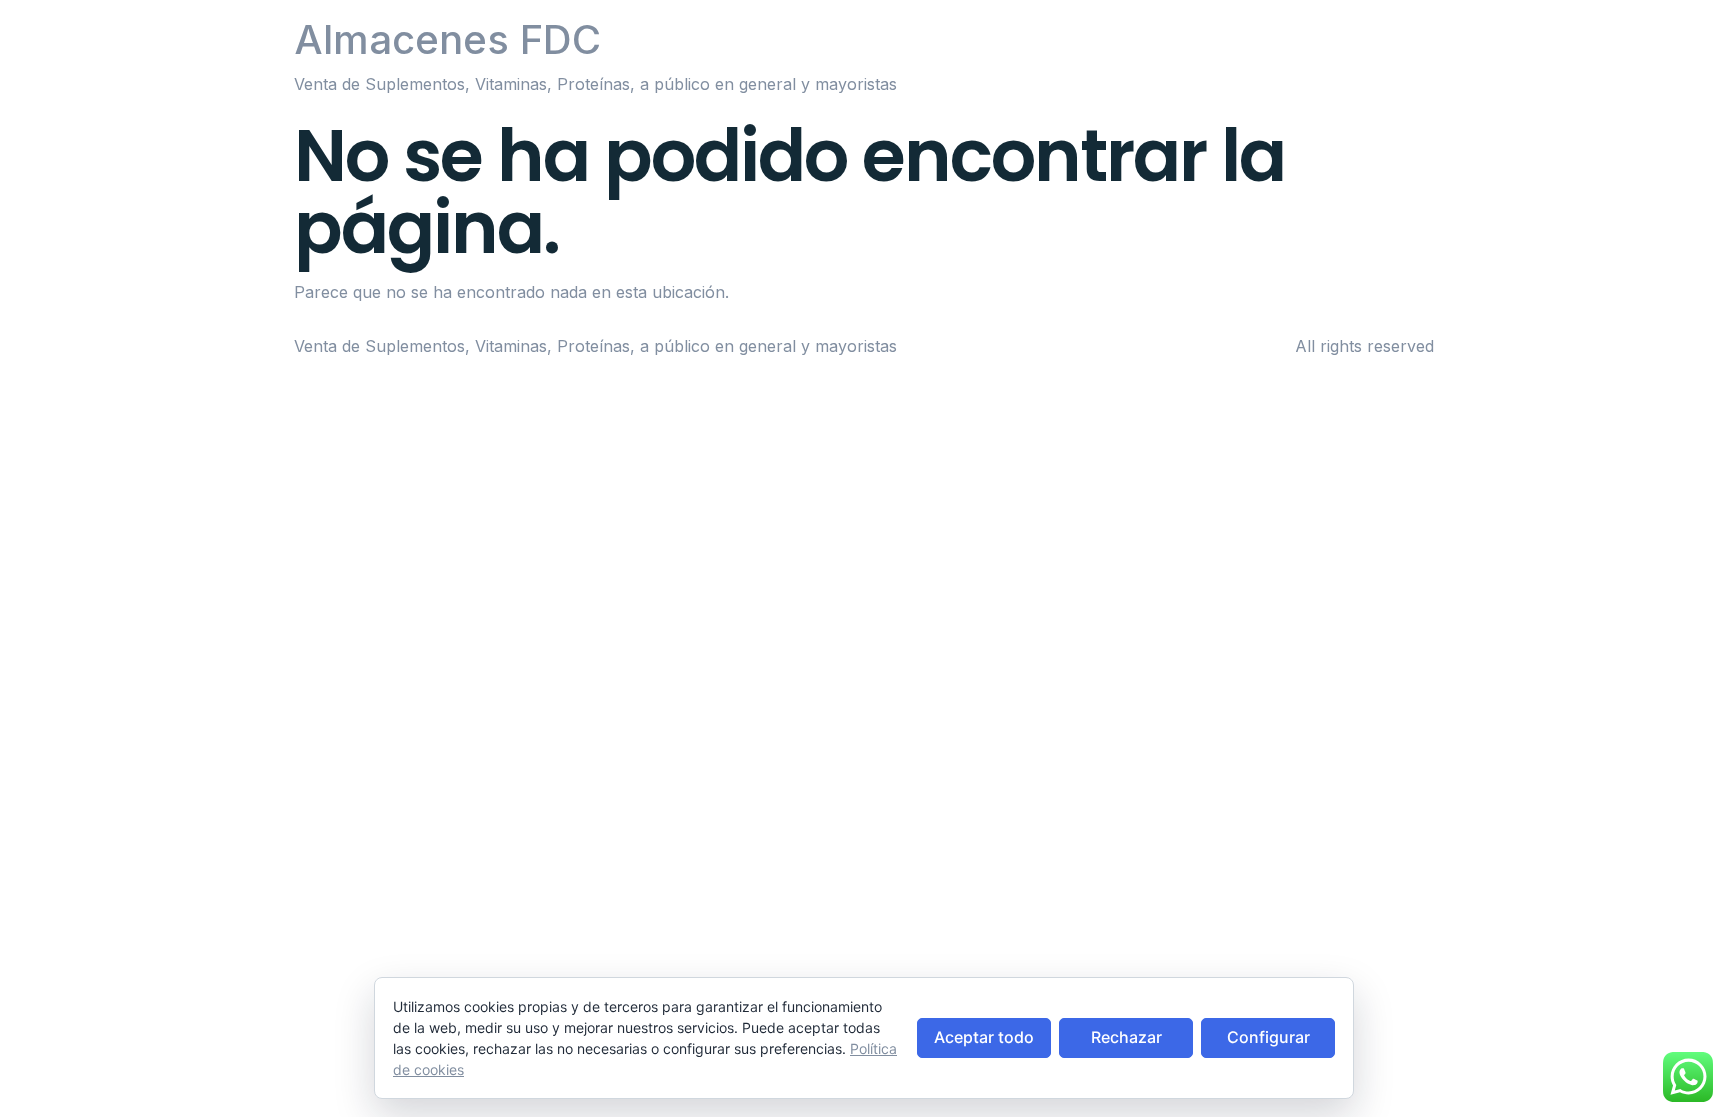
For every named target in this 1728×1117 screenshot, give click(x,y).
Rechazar (1126, 1037)
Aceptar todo (984, 1037)
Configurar (1268, 1037)
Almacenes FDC (447, 39)
